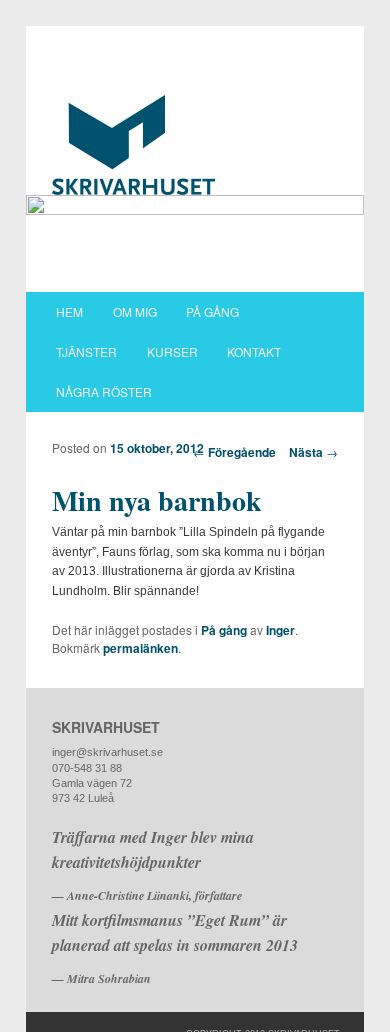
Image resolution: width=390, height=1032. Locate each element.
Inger (280, 630)
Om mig (135, 311)
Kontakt (254, 351)
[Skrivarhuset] (195, 145)
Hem (69, 311)
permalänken (140, 648)
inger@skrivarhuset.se (107, 752)
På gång (212, 311)
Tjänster (86, 351)
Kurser (172, 351)
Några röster (104, 391)
